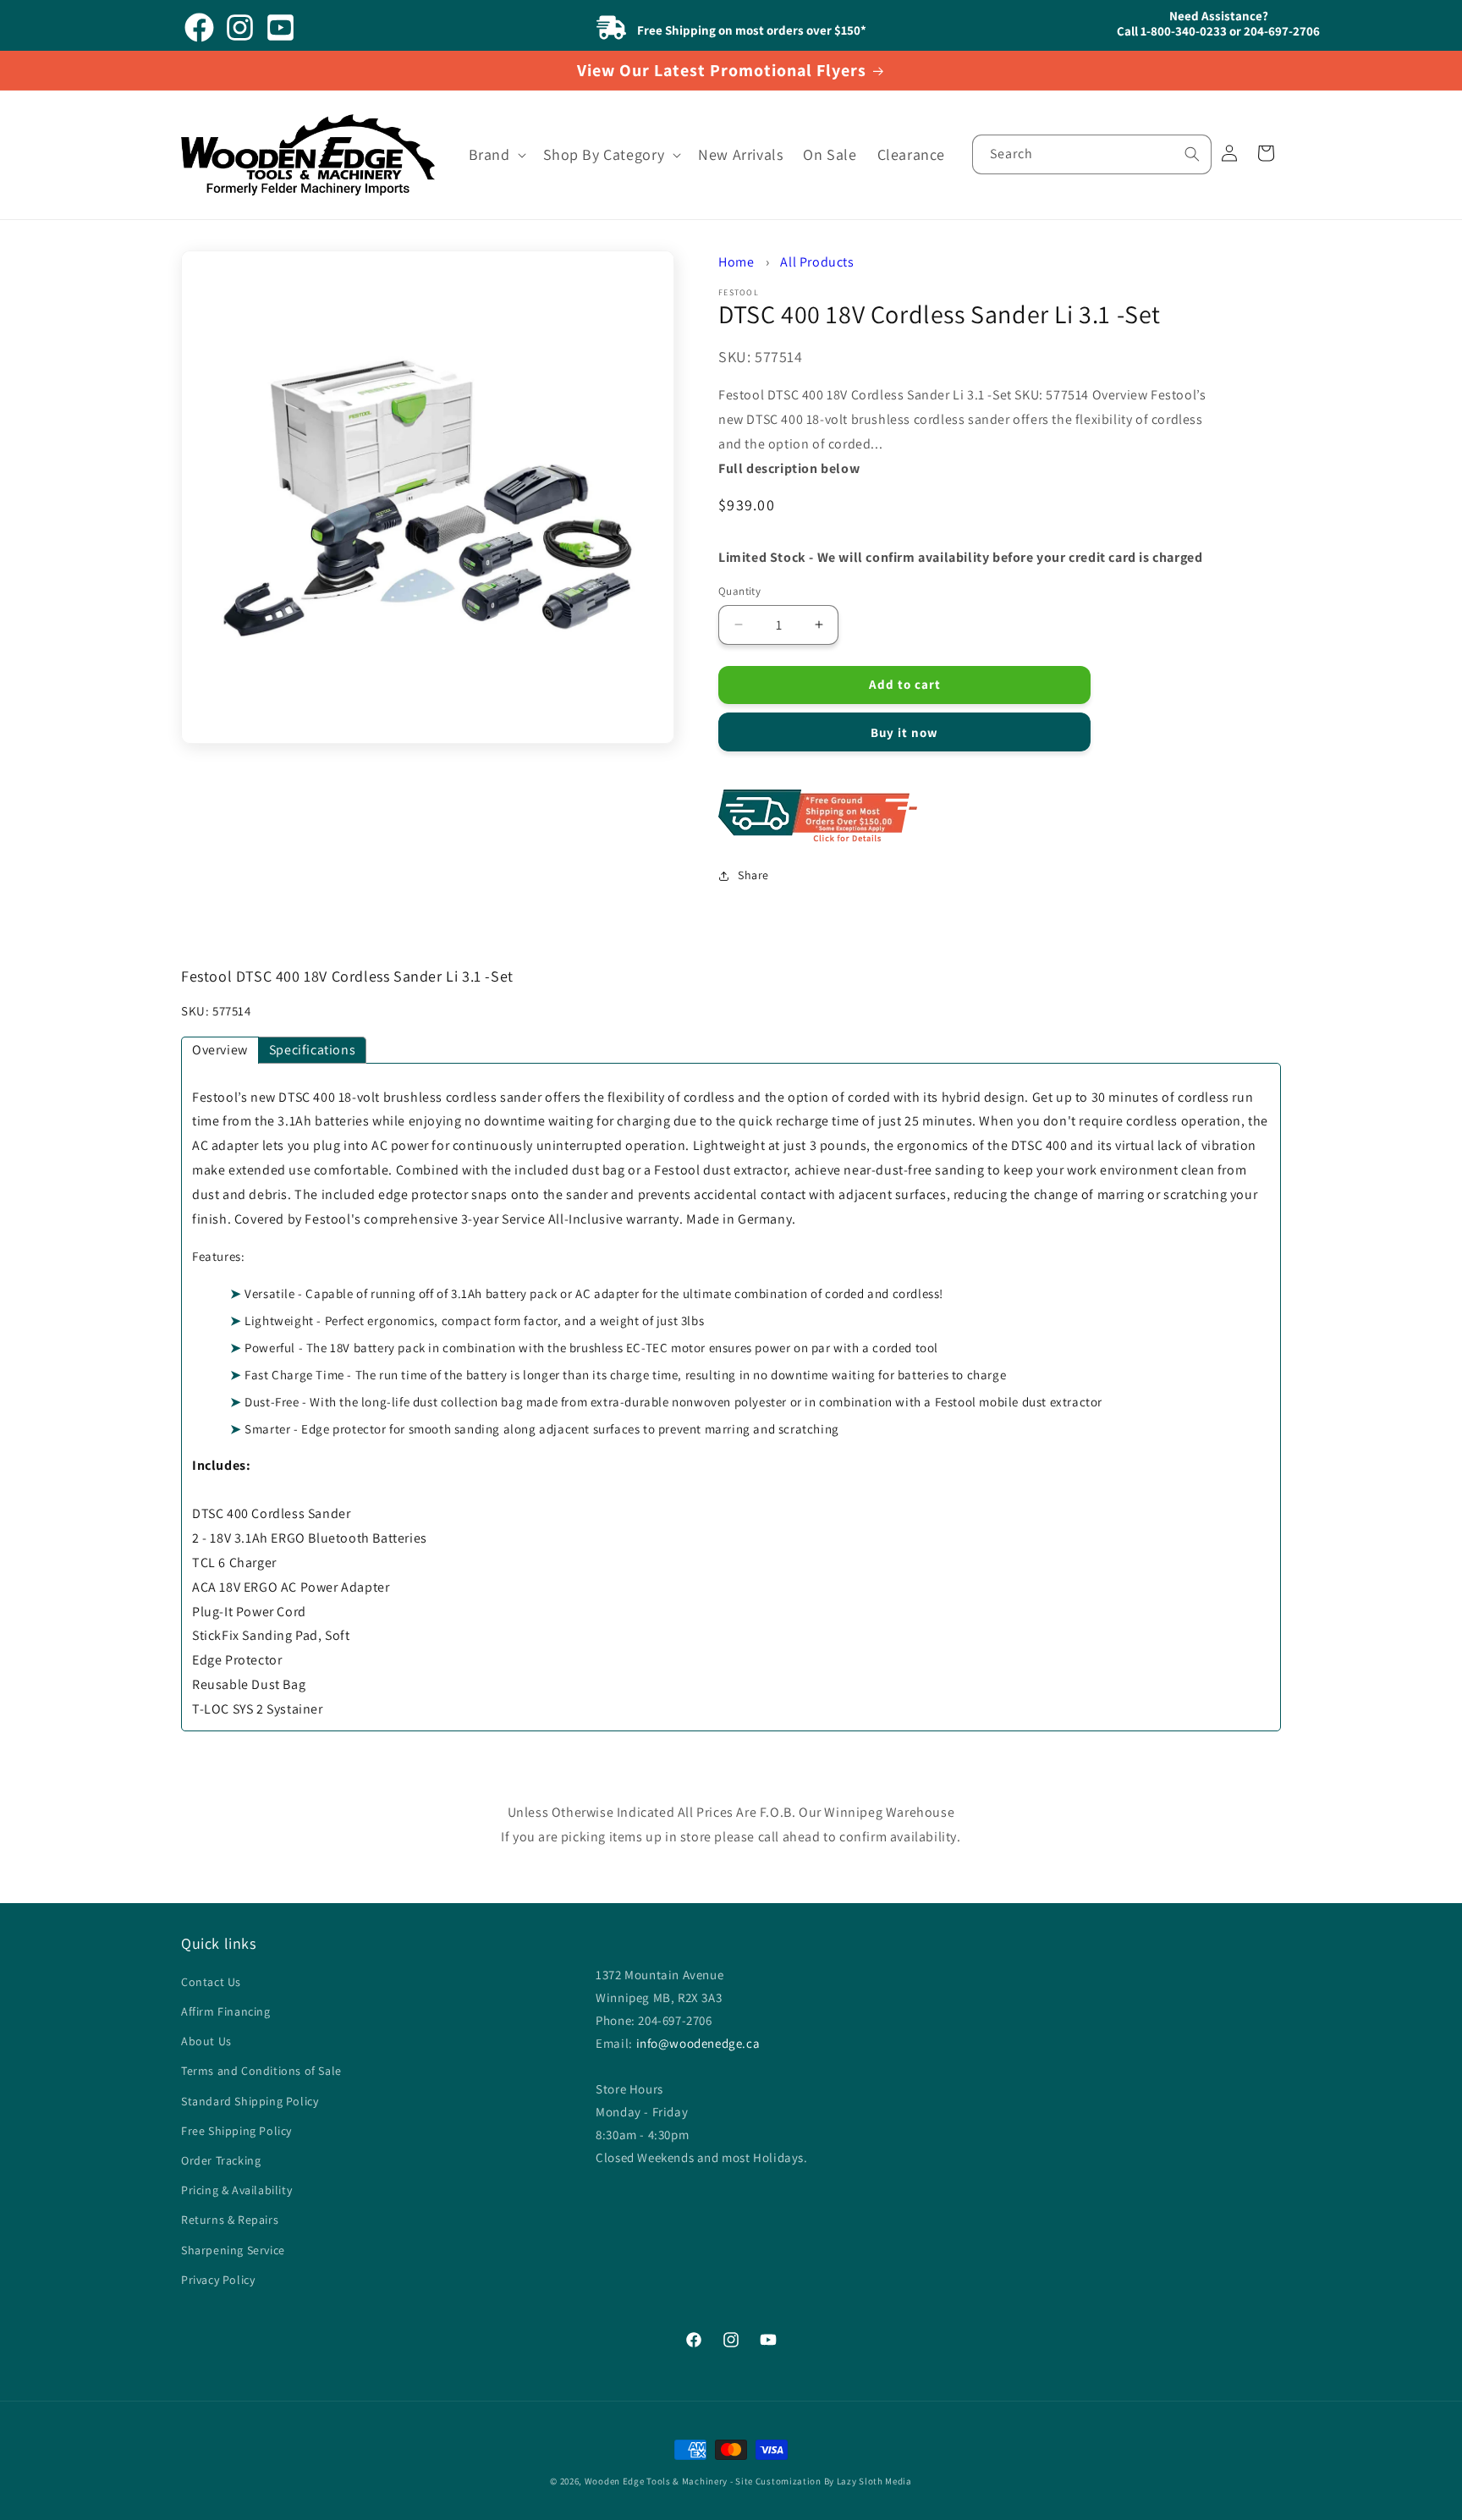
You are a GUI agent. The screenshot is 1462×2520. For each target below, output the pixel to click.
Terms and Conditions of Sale (261, 2072)
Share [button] (753, 875)
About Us (206, 2042)
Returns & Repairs (230, 2220)
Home (736, 262)
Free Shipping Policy (236, 2131)
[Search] (1192, 154)
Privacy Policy (218, 2280)
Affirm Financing (226, 2012)
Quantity (739, 591)
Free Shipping (972, 817)
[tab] (220, 1050)
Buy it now (904, 732)
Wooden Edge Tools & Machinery (656, 2481)
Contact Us (211, 1983)
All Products (817, 262)
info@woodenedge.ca (698, 2043)
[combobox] (1092, 154)
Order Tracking (221, 2161)
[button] (496, 154)
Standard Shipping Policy (250, 2101)
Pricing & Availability (236, 2191)
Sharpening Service (233, 2250)
